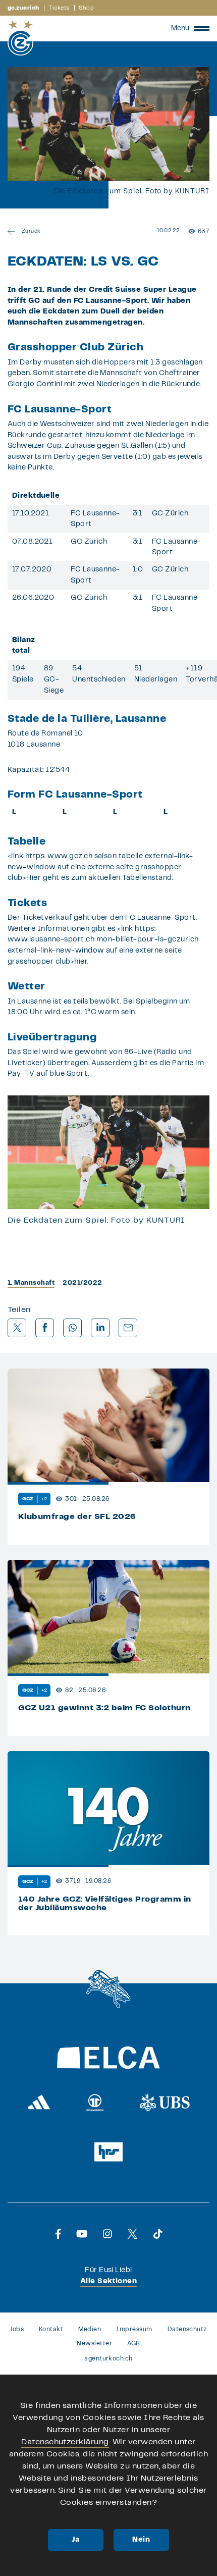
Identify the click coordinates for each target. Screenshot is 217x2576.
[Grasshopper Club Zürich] (20, 38)
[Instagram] (107, 2234)
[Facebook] (58, 2234)
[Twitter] (132, 2234)
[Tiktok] (158, 2234)
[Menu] (202, 28)
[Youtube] (82, 2234)
